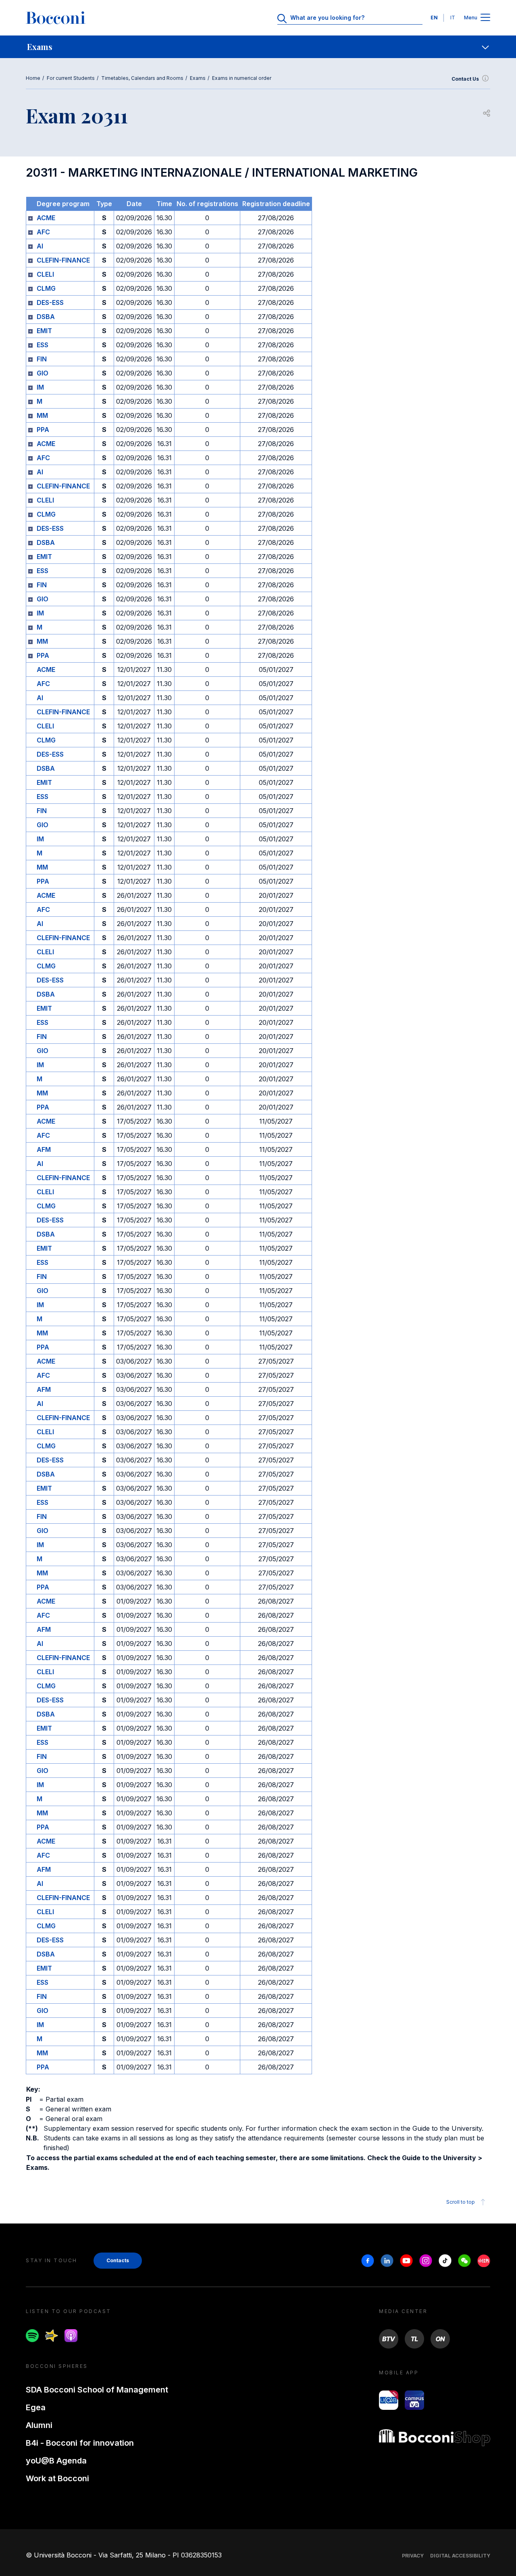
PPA (43, 430)
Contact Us (465, 79)
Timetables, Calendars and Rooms (142, 78)
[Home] (56, 18)
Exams (198, 78)
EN (434, 18)
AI (40, 246)
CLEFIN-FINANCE (63, 260)
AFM (44, 1149)
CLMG (46, 288)
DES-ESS (50, 302)
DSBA (46, 317)
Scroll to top (461, 2202)
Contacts (118, 2260)
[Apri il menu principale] (485, 18)
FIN (42, 359)
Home (33, 78)
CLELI (45, 274)
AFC (43, 232)
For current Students (71, 78)
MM (42, 415)
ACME (46, 218)
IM (40, 387)
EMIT (44, 331)
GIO (43, 373)
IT (453, 18)
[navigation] (258, 47)
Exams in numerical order (242, 78)
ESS (43, 345)
